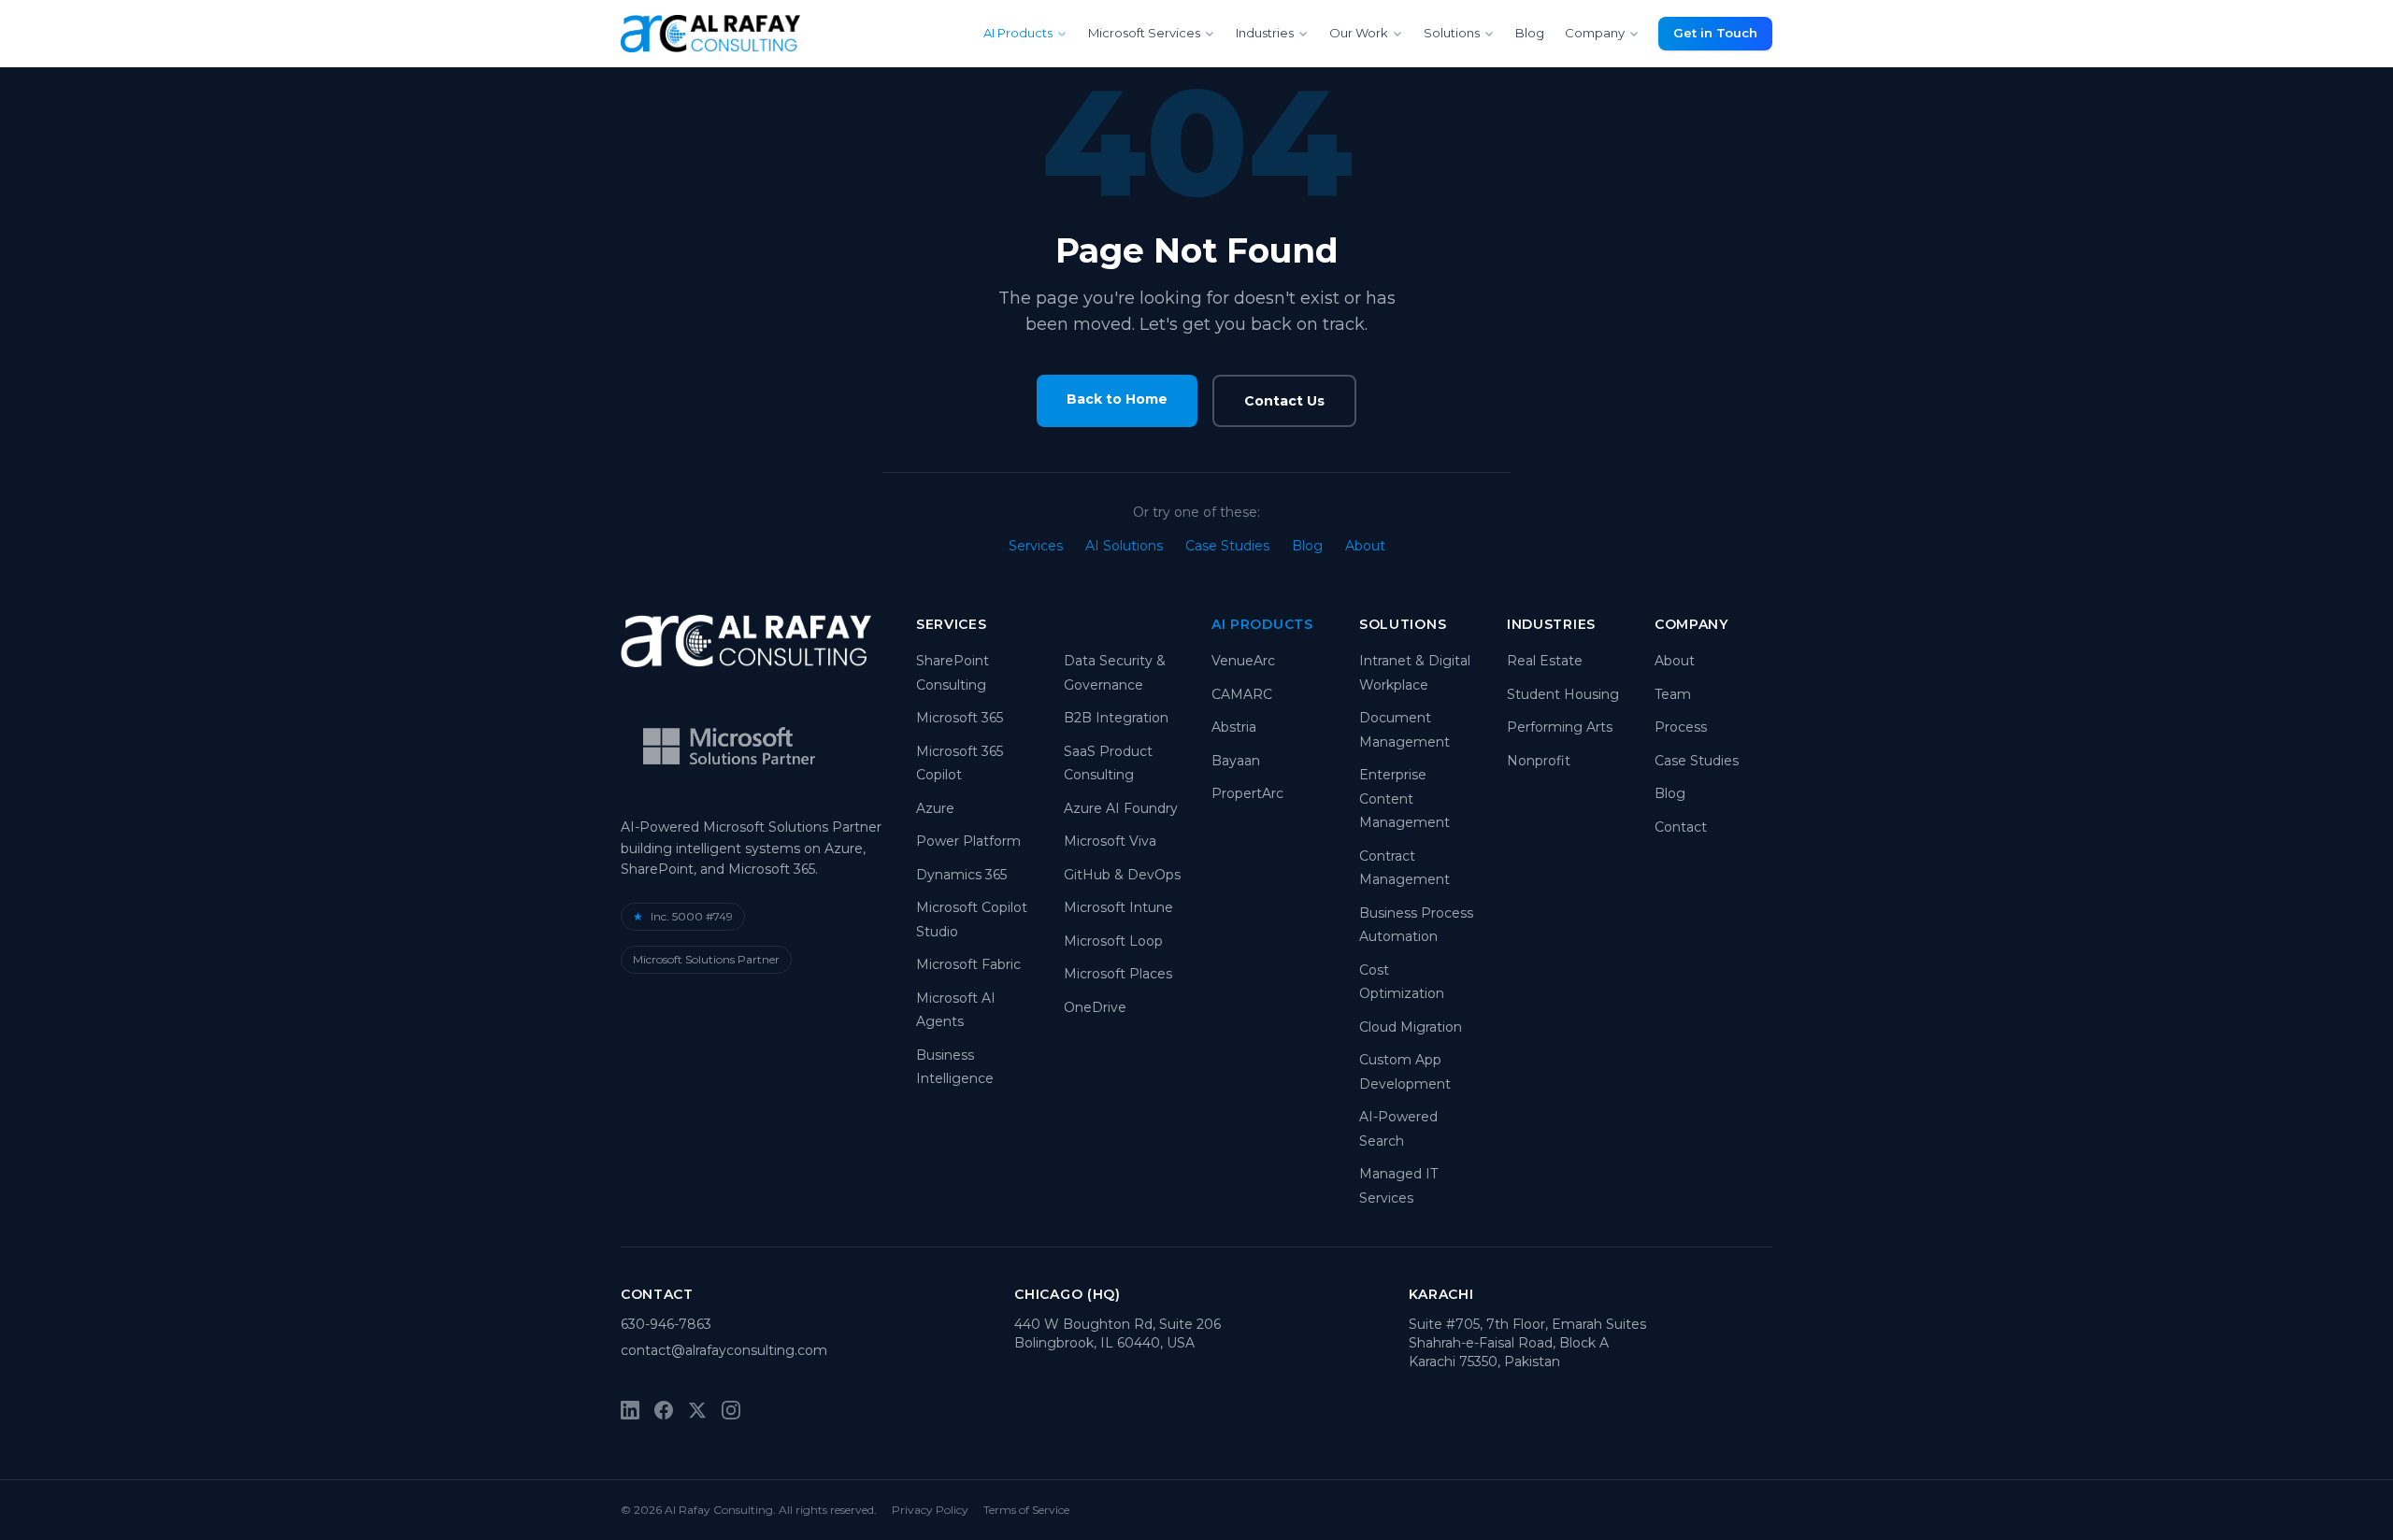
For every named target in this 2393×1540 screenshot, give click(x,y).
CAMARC (1242, 694)
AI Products (1018, 33)
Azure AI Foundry (1121, 808)
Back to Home (1117, 399)
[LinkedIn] (630, 1410)
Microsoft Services (1144, 33)
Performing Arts (1560, 727)
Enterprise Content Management (1404, 799)
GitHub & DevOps (1122, 875)
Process (1681, 727)
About (1365, 546)
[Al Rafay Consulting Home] (710, 34)
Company (1595, 33)
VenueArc (1243, 661)
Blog (1530, 33)
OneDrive (1095, 1007)
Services (1036, 546)
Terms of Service (1026, 1510)
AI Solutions (1124, 546)
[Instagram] (731, 1410)
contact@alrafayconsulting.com (724, 1350)
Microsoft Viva (1110, 841)
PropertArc (1247, 793)
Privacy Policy (930, 1510)
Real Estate (1545, 661)
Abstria (1234, 727)
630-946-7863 (666, 1324)
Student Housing (1563, 694)
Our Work (1359, 33)
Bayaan (1236, 761)
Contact (1681, 827)
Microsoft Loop (1113, 941)
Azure (935, 808)
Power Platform (968, 841)
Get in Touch (1715, 33)
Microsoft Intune (1118, 907)
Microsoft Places (1118, 974)
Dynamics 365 (961, 875)
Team (1673, 694)
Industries (1265, 33)
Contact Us (1284, 401)
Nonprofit (1539, 761)
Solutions (1452, 33)
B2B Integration (1116, 718)
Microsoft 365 (960, 718)
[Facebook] (664, 1410)
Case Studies (1227, 546)
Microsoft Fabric (968, 964)
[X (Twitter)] (697, 1410)
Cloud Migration (1411, 1027)
